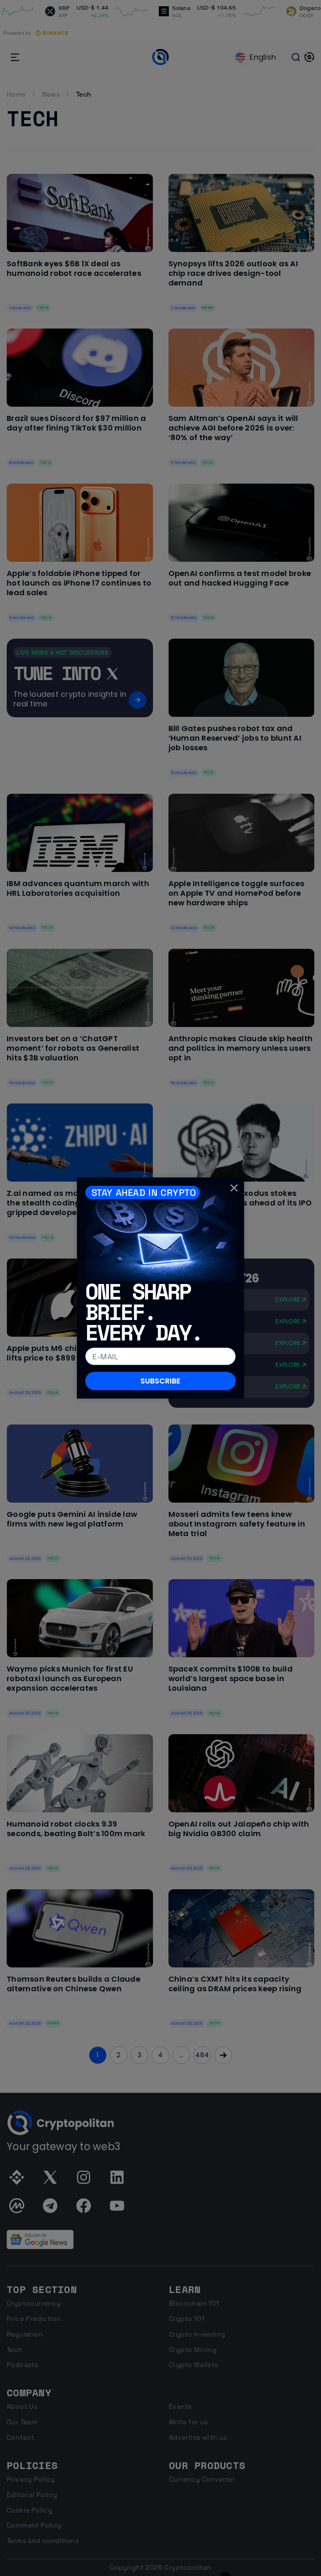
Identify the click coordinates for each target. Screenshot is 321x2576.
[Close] (234, 1187)
